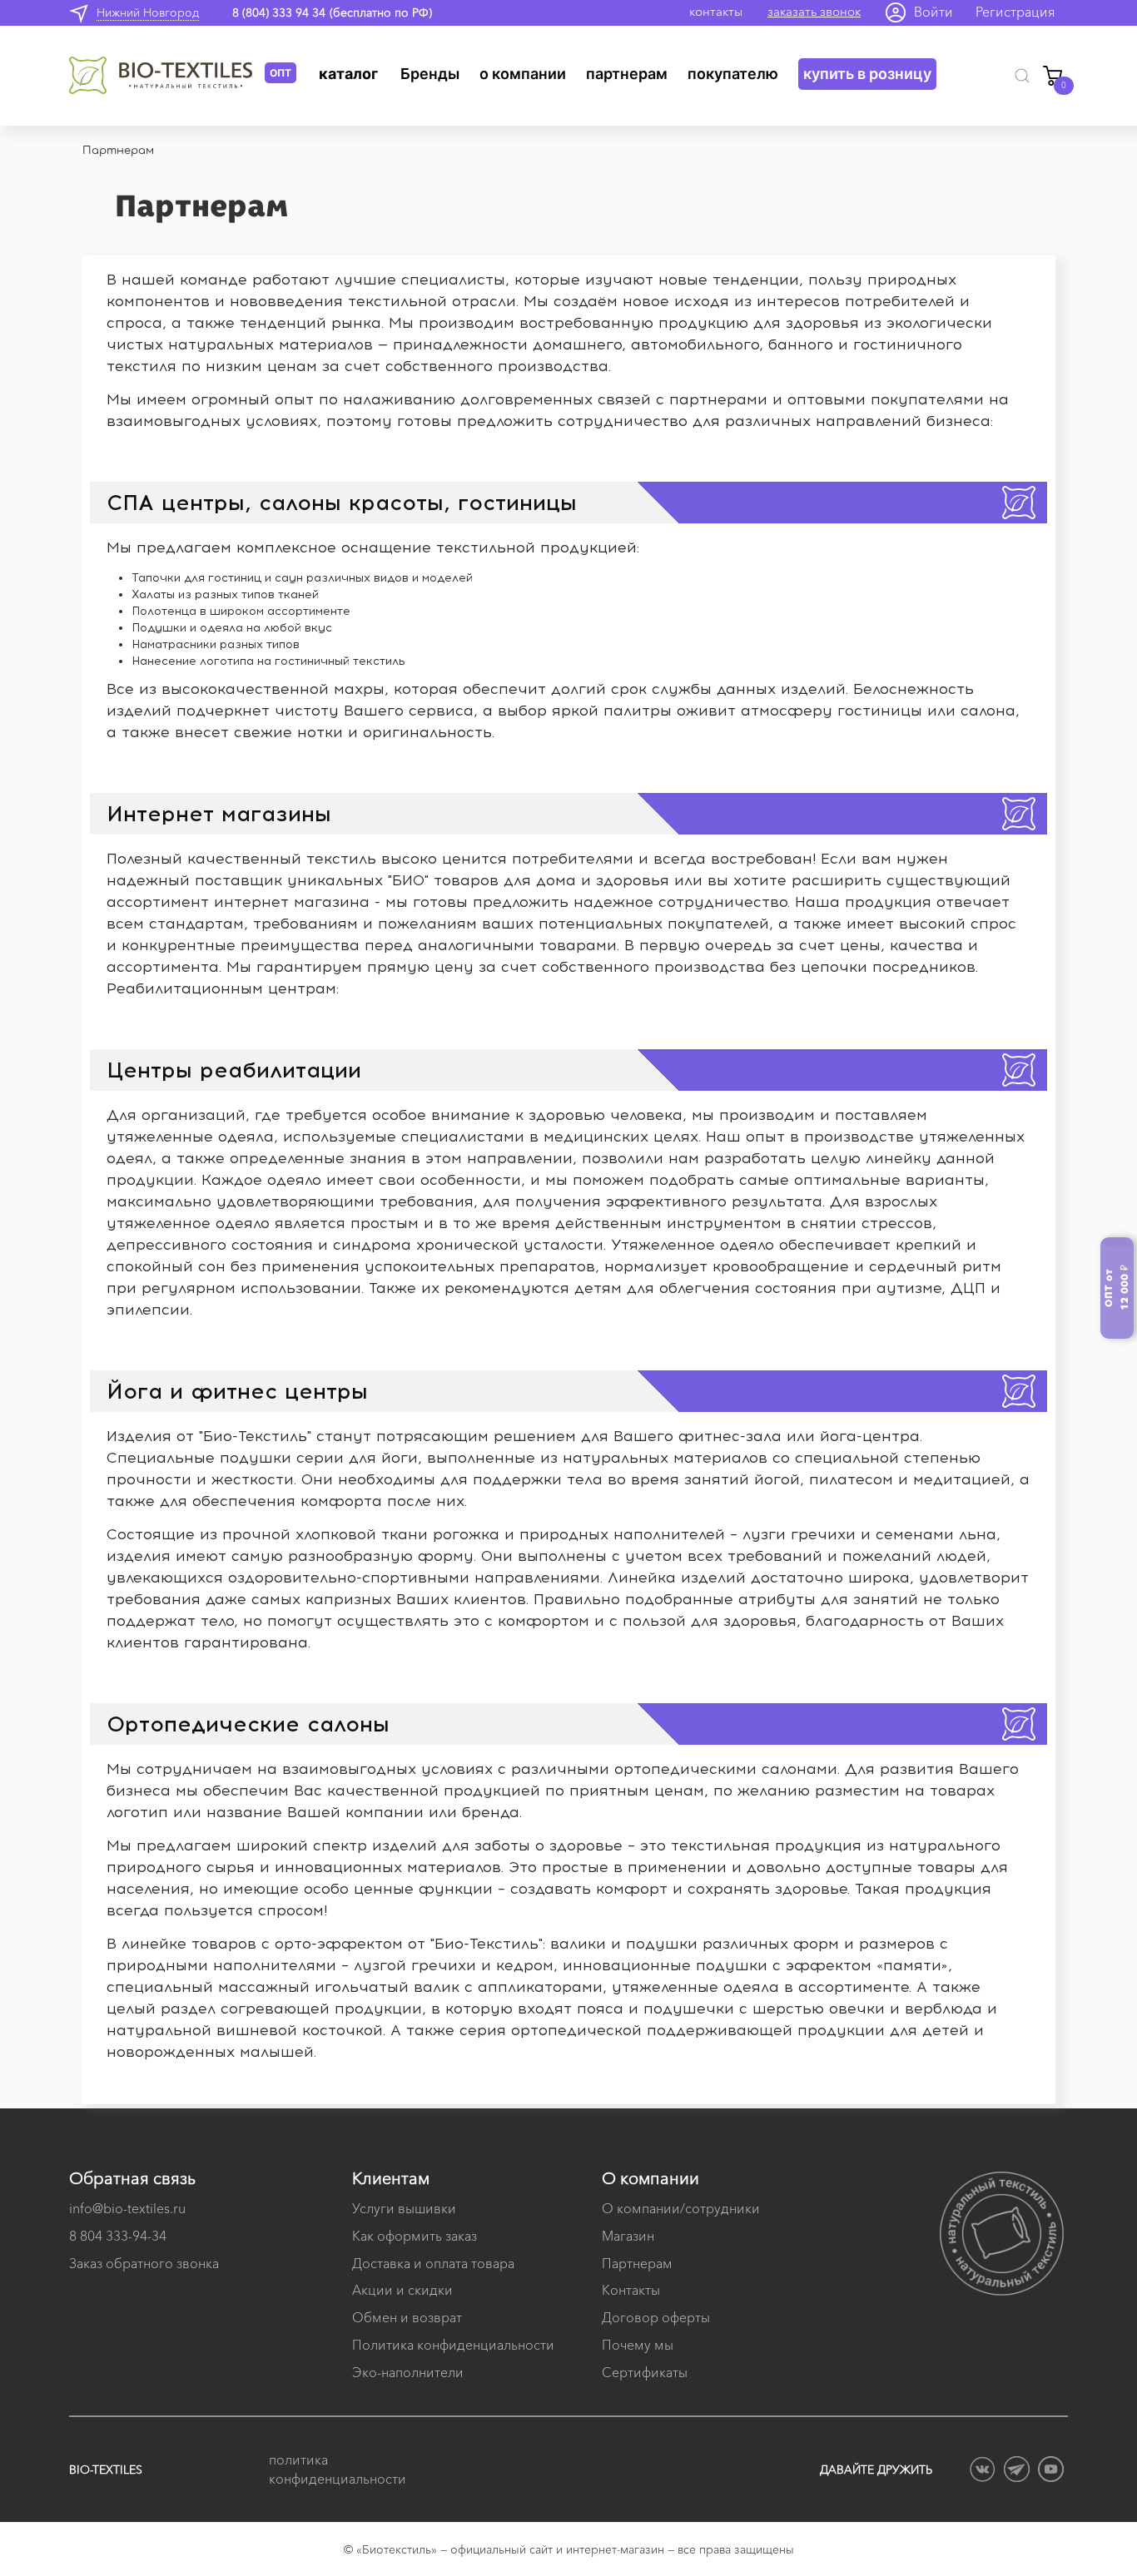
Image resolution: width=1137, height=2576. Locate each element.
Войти (933, 12)
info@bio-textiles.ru (127, 2208)
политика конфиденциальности (335, 2469)
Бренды (430, 74)
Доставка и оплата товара (433, 2263)
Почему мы (638, 2345)
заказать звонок (814, 11)
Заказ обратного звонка (144, 2263)
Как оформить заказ (415, 2236)
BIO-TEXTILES (106, 2469)
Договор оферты (656, 2317)
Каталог (348, 74)
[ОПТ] (167, 76)
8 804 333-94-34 (118, 2236)
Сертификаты (645, 2372)
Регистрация (1015, 12)
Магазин (628, 2236)
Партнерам (627, 74)
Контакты (631, 2290)
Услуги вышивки (404, 2208)
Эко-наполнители (408, 2372)
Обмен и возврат (407, 2317)
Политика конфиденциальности (453, 2345)
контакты (716, 11)
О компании (523, 74)
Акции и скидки (402, 2290)
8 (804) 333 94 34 (279, 12)
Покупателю (733, 74)
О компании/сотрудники (681, 2208)
